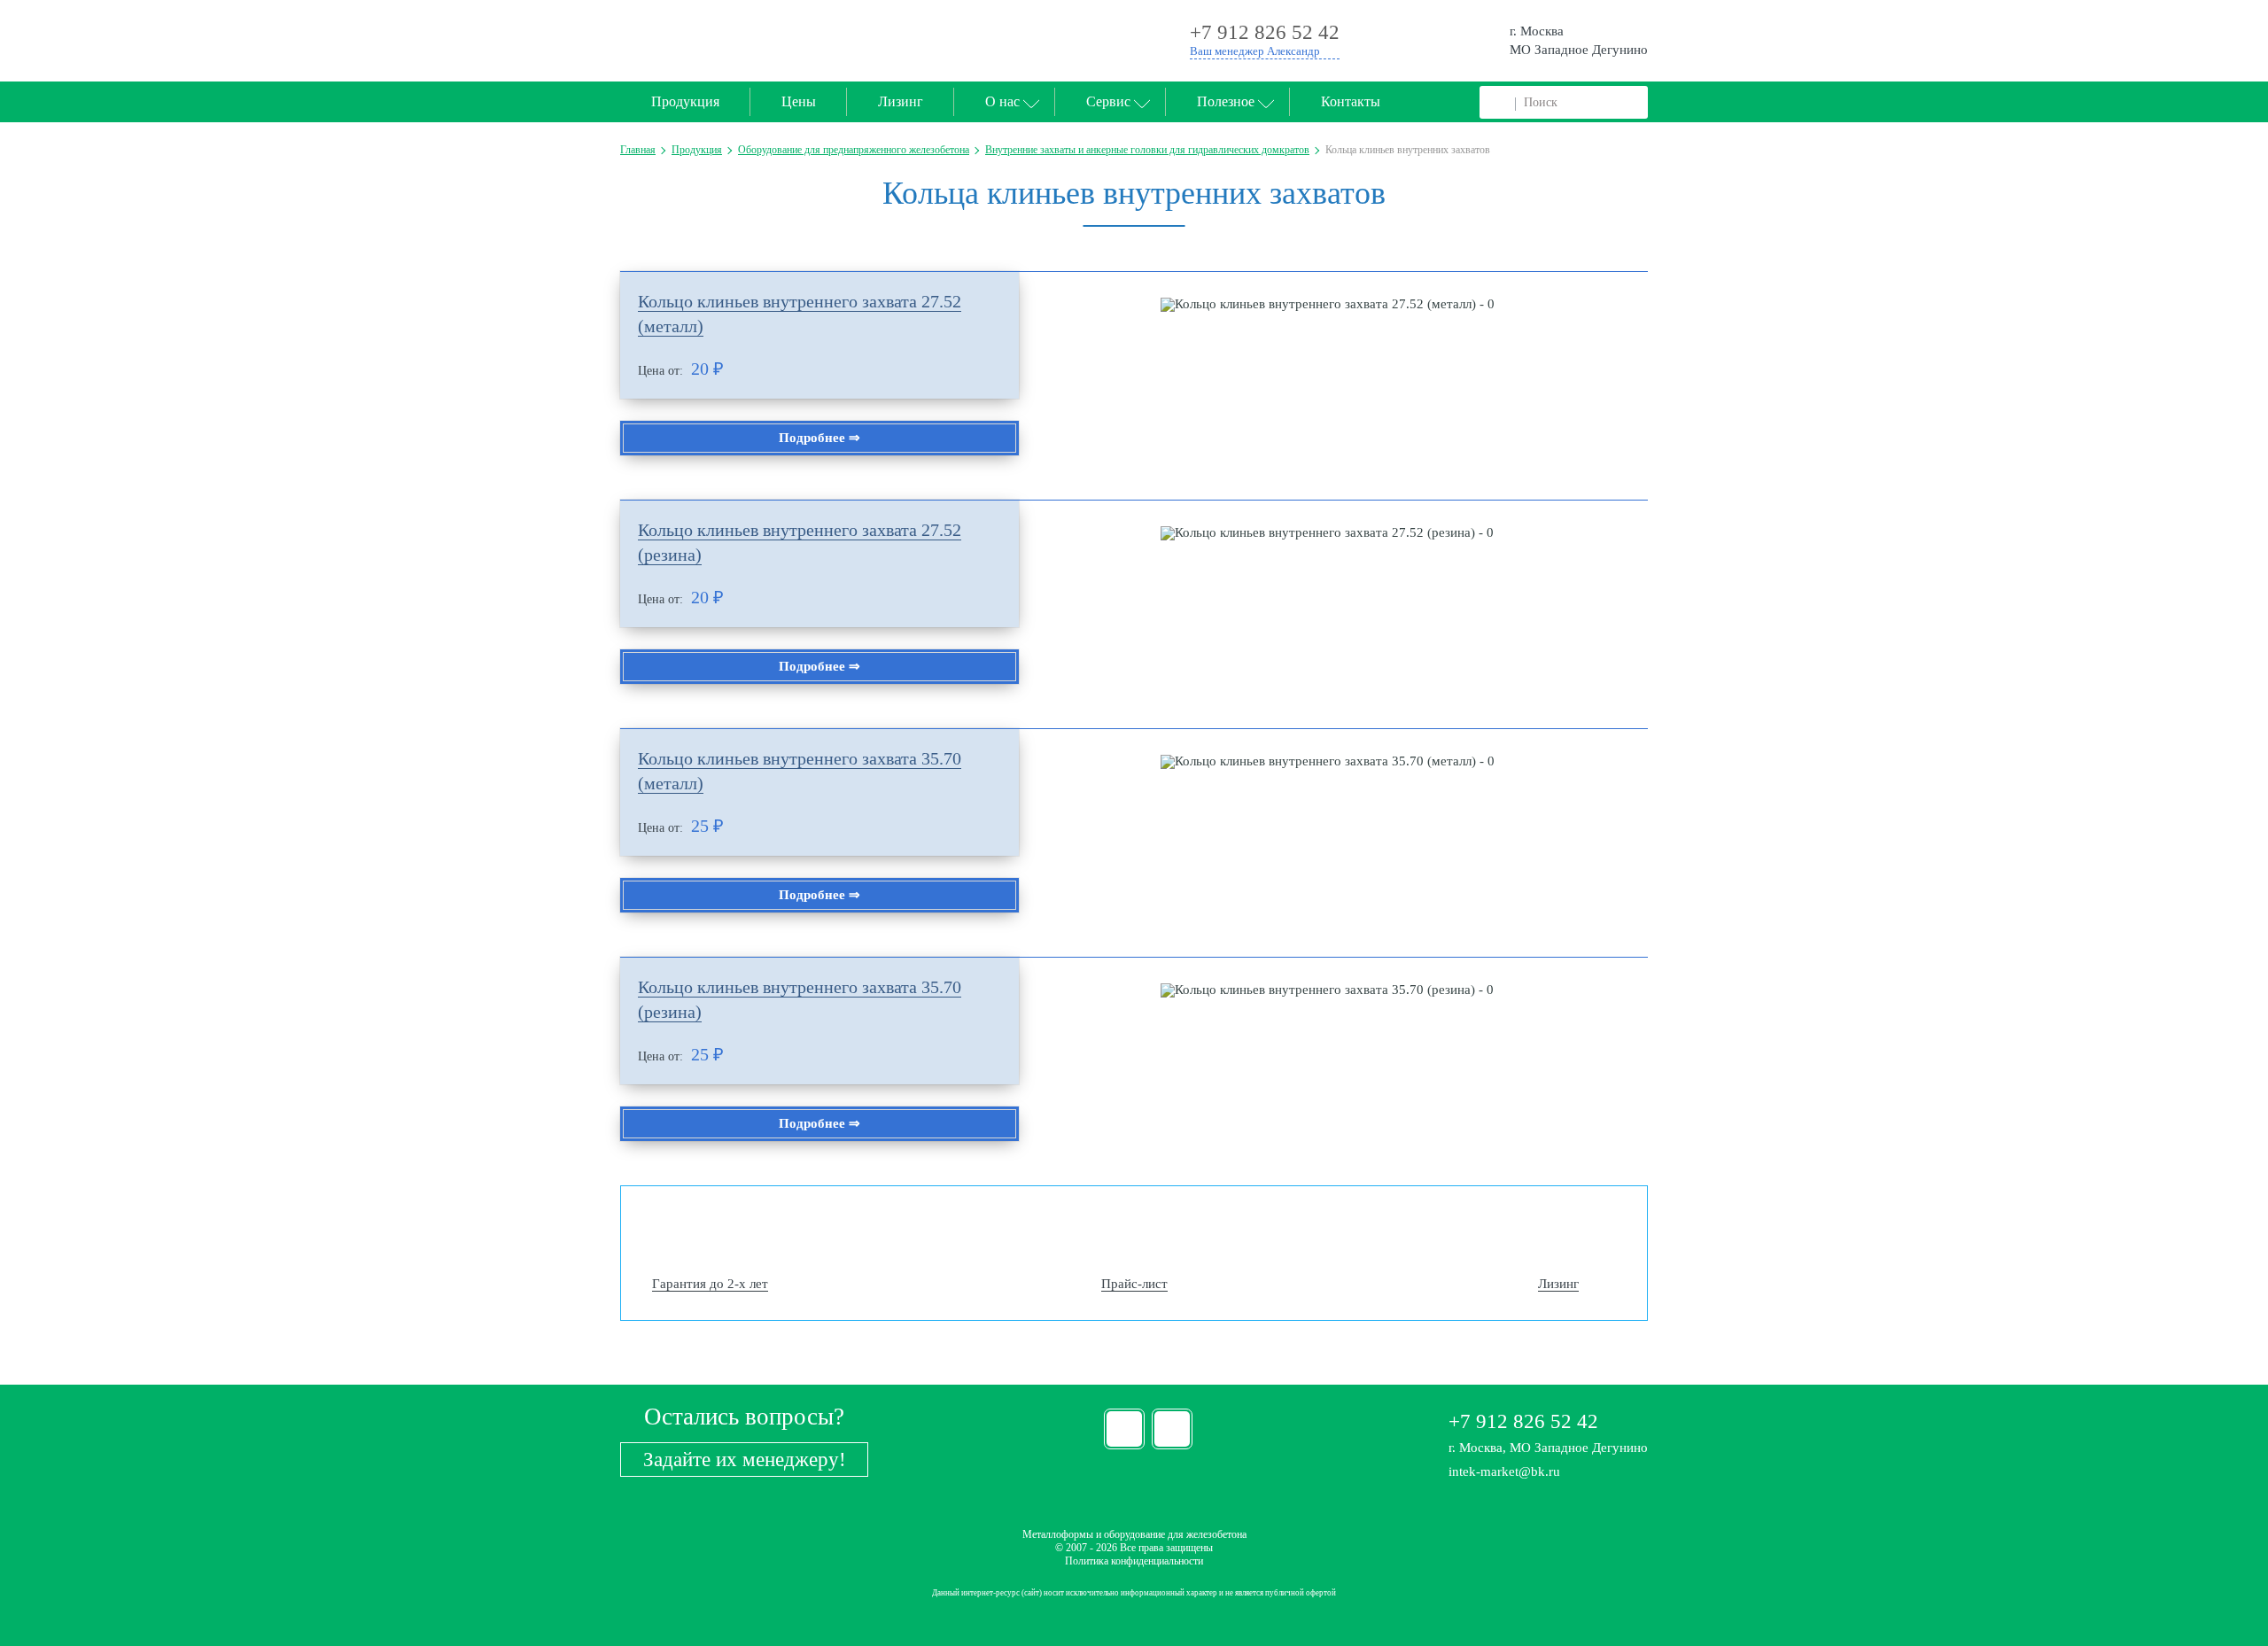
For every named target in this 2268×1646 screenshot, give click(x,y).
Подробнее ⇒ (819, 438)
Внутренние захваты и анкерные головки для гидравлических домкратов (1147, 150)
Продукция (685, 101)
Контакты (1351, 101)
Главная (638, 150)
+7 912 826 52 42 (1523, 1421)
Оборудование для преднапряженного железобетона (854, 150)
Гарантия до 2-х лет (710, 1284)
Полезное (1226, 101)
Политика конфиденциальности (1134, 1561)
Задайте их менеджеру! (745, 1460)
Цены (799, 101)
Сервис (1108, 101)
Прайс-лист (1134, 1284)
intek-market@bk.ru (1504, 1471)
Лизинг (901, 101)
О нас (1002, 101)
